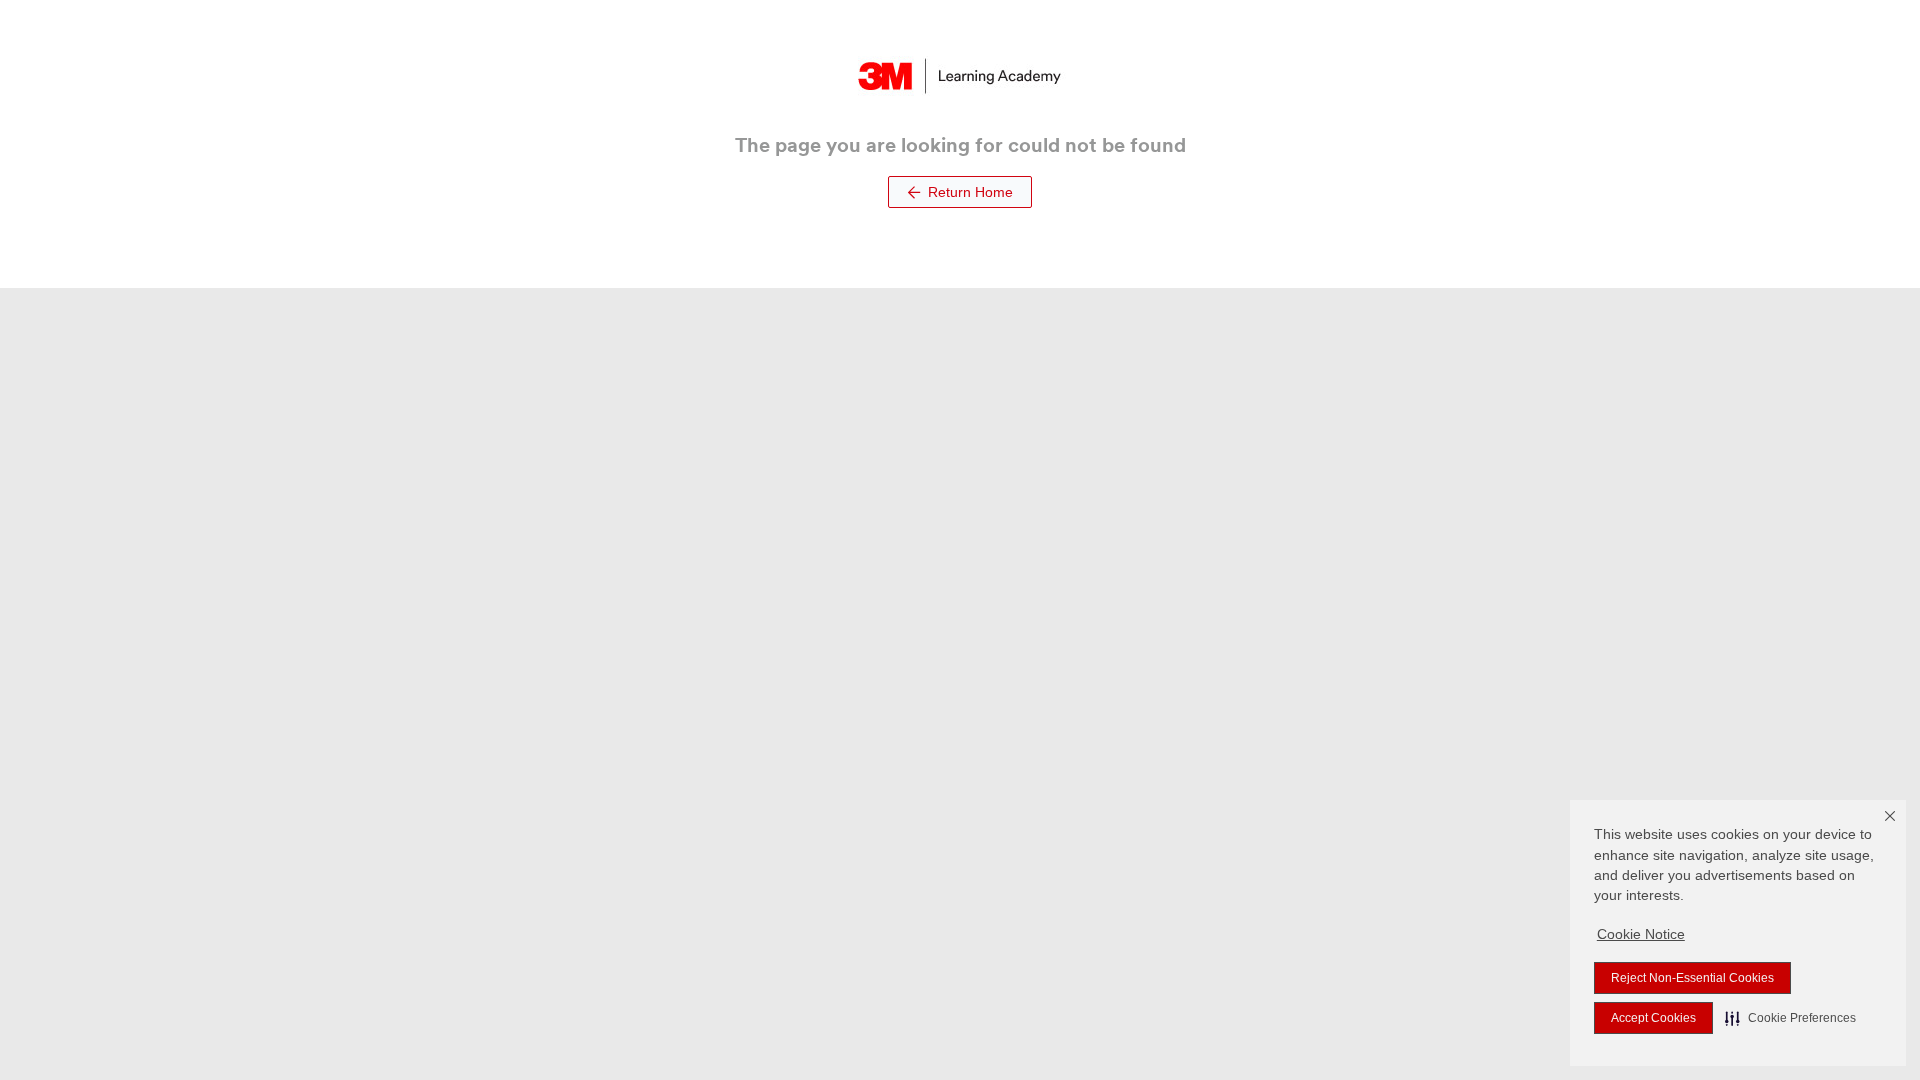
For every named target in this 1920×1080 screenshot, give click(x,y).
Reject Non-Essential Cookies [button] (1692, 978)
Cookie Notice (1641, 934)
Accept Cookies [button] (1653, 1018)
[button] (1790, 1018)
